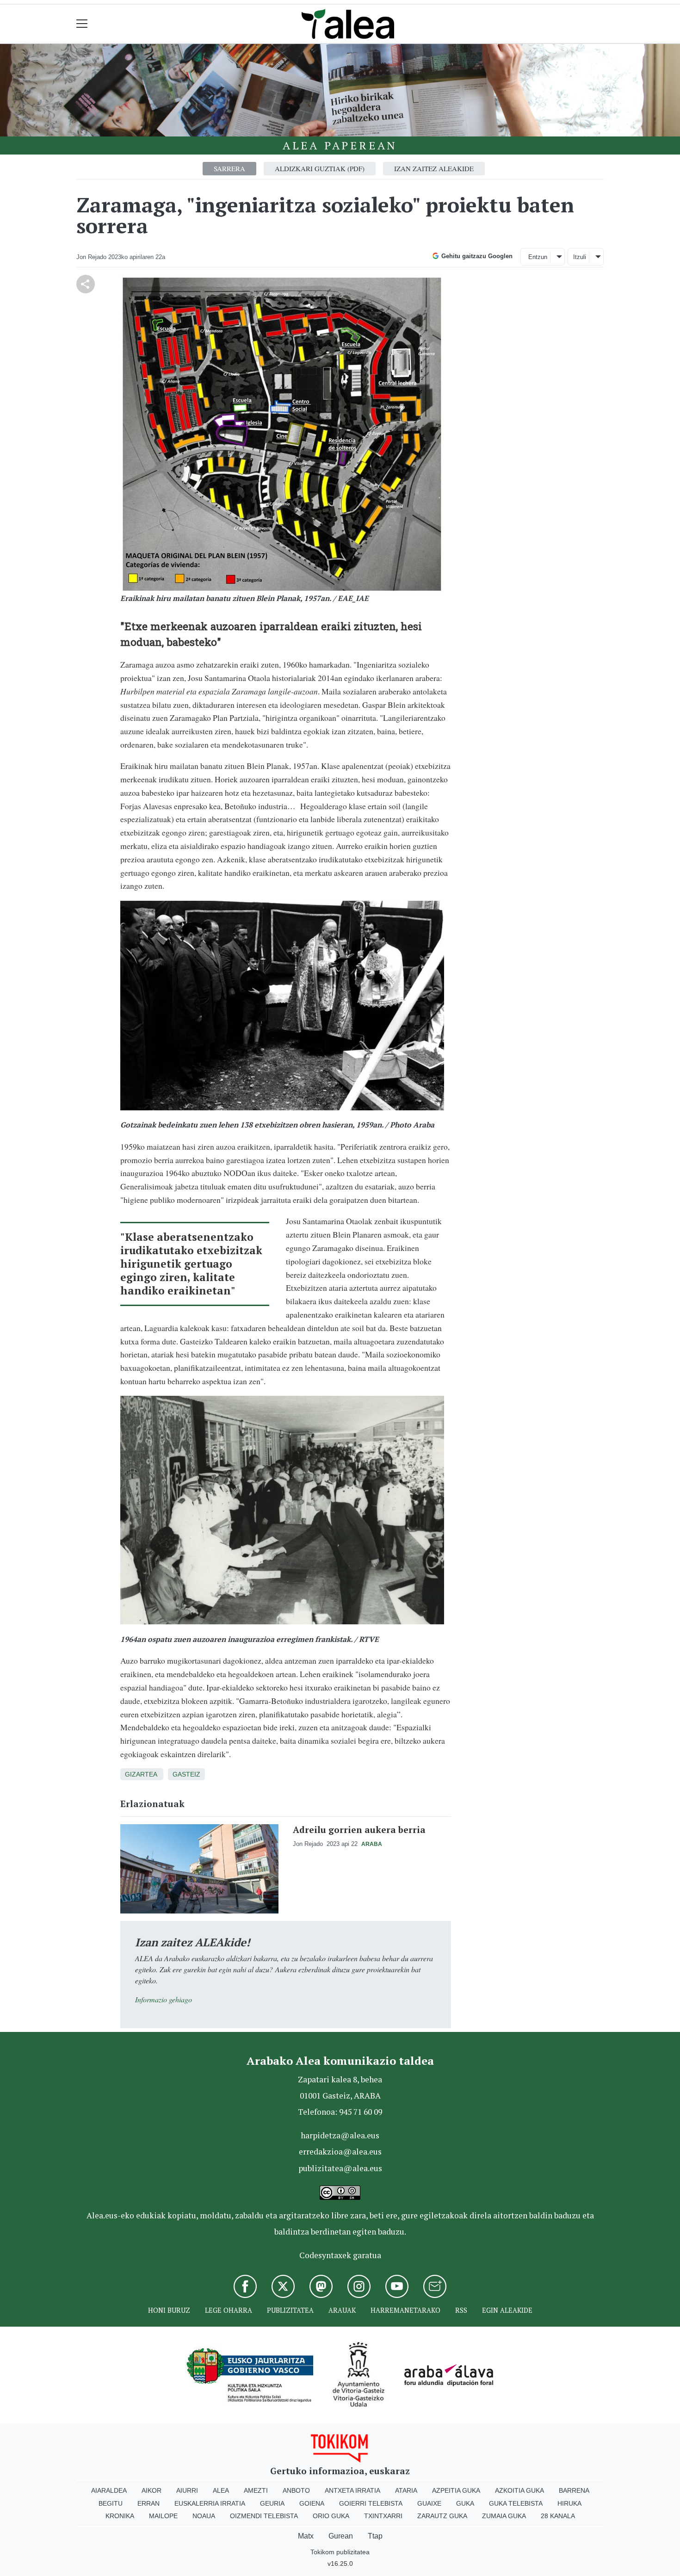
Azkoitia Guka (519, 2490)
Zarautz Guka (442, 2516)
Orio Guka (331, 2516)
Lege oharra (229, 2310)
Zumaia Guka (504, 2516)
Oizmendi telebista (264, 2516)
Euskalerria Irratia (210, 2503)
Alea (221, 2490)
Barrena (574, 2490)
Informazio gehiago (164, 1999)
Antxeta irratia (352, 2490)
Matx (306, 2536)
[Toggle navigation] (82, 24)
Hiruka (569, 2503)
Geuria (272, 2503)
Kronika (120, 2516)
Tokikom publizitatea (340, 2552)
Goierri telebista (371, 2503)
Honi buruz (169, 2310)
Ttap (375, 2536)
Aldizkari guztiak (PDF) (320, 168)
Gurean (341, 2536)
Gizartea (141, 1774)
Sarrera (229, 168)
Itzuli (580, 257)
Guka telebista (516, 2503)
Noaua (204, 2516)
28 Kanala (558, 2516)
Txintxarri (383, 2516)
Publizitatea (290, 2310)
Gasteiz (186, 1774)
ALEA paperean (340, 145)
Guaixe (429, 2503)
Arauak (342, 2310)
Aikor (151, 2490)
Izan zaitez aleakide (434, 168)
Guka (465, 2503)
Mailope (163, 2516)
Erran (148, 2503)
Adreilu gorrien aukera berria (359, 1830)
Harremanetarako (405, 2310)
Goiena (312, 2503)
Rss (461, 2310)
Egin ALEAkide (507, 2310)
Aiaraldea (109, 2490)
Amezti (256, 2490)
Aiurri (187, 2490)
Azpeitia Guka (456, 2490)
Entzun (538, 257)
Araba (372, 1844)
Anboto (296, 2490)
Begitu (111, 2503)
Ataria (406, 2490)
